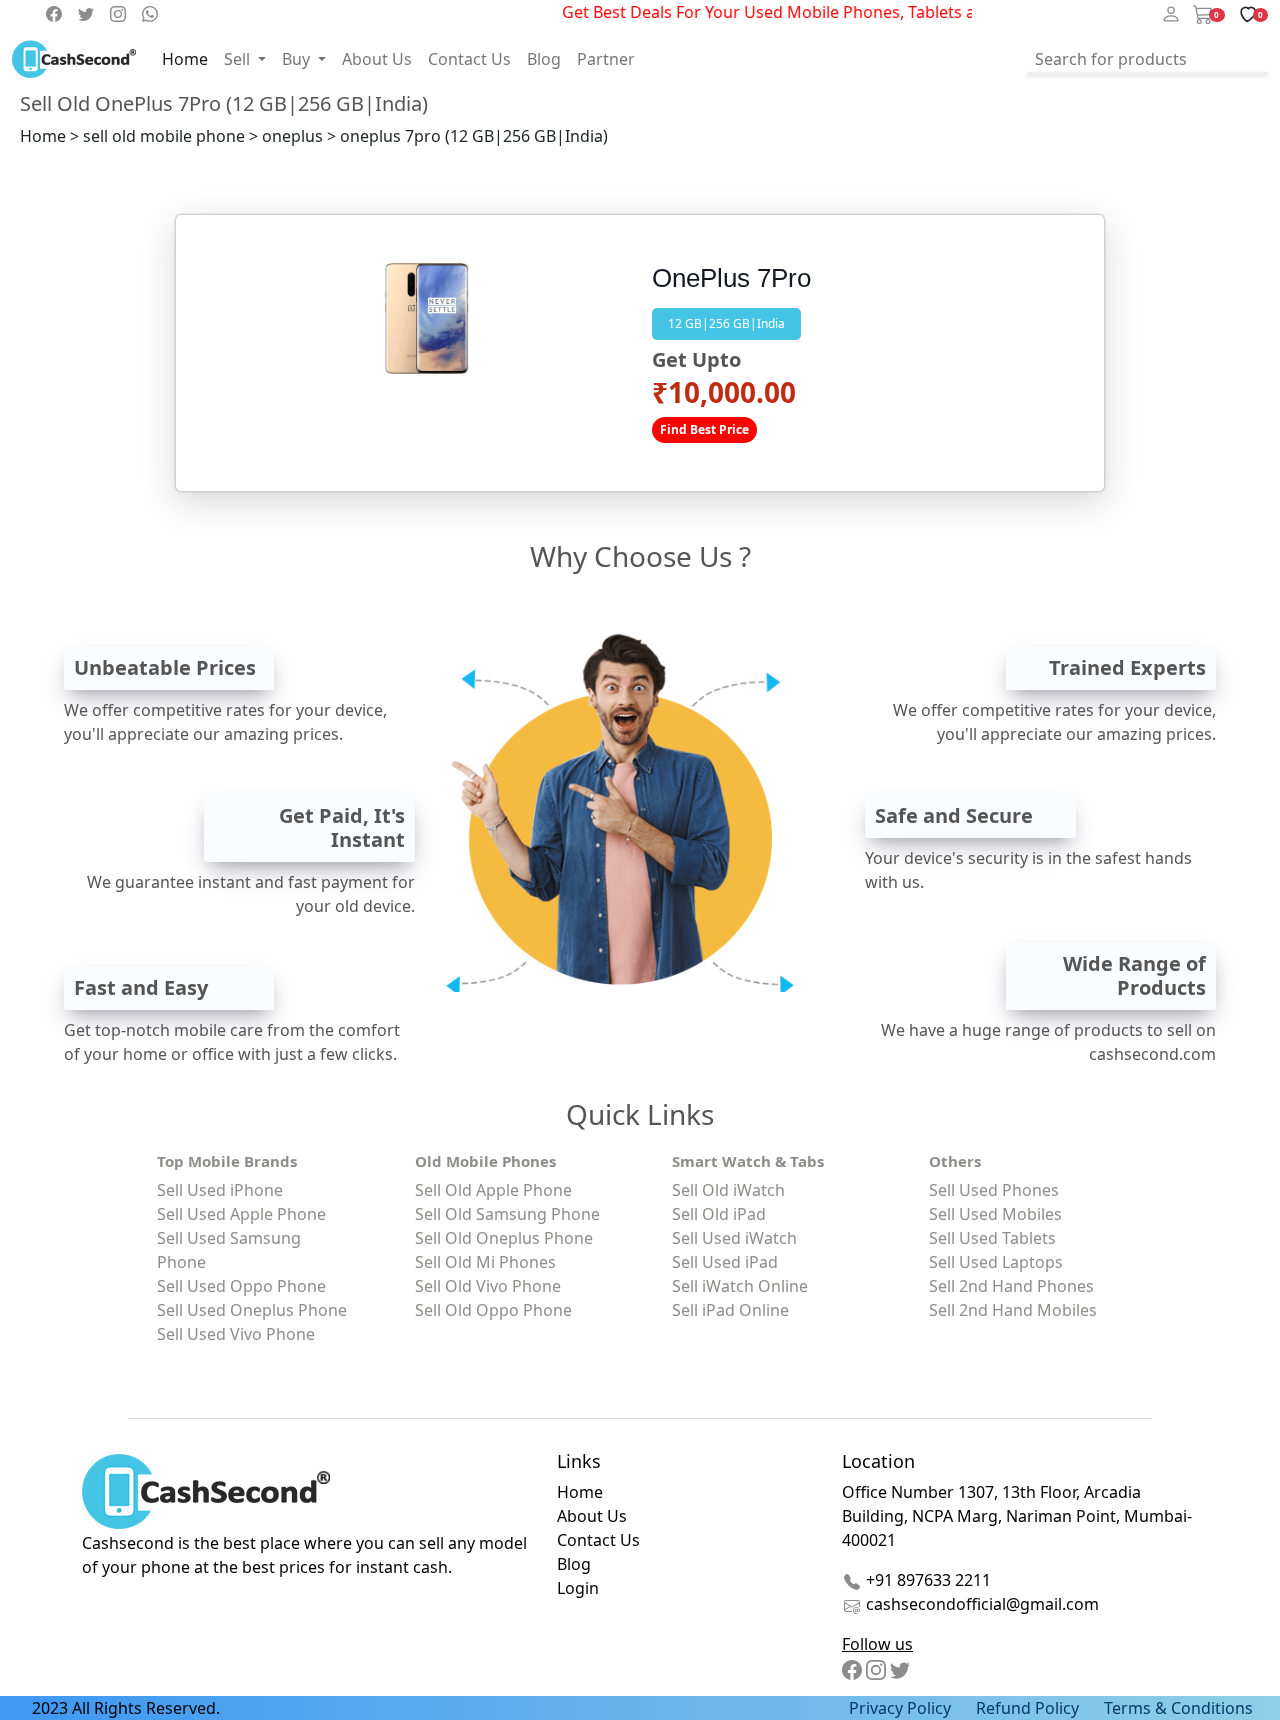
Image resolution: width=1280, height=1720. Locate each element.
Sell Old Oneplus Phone (504, 1238)
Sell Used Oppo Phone (241, 1286)
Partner (606, 59)
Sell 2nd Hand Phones (1011, 1286)
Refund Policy (1027, 1708)
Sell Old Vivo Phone (488, 1286)
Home (185, 59)
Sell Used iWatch (734, 1238)
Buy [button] (298, 59)
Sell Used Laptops (996, 1262)
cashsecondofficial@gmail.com (982, 1604)
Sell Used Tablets (992, 1238)
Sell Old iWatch (728, 1190)
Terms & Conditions (1178, 1708)
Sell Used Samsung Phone (229, 1250)
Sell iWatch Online (740, 1286)
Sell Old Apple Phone (493, 1190)
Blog (544, 59)
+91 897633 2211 (926, 1580)
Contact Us (469, 59)
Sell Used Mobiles (995, 1214)
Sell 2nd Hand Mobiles (1013, 1310)
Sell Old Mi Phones (485, 1262)
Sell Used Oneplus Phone (252, 1310)
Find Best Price (704, 429)
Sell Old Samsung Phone (507, 1214)
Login (578, 1588)
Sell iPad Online (730, 1310)
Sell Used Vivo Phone (236, 1334)
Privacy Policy (900, 1708)
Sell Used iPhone (220, 1190)
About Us (377, 59)
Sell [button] (239, 59)
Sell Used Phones (994, 1190)
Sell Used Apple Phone (241, 1214)
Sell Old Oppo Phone (493, 1310)
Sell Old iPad (719, 1214)
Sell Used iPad (725, 1262)
